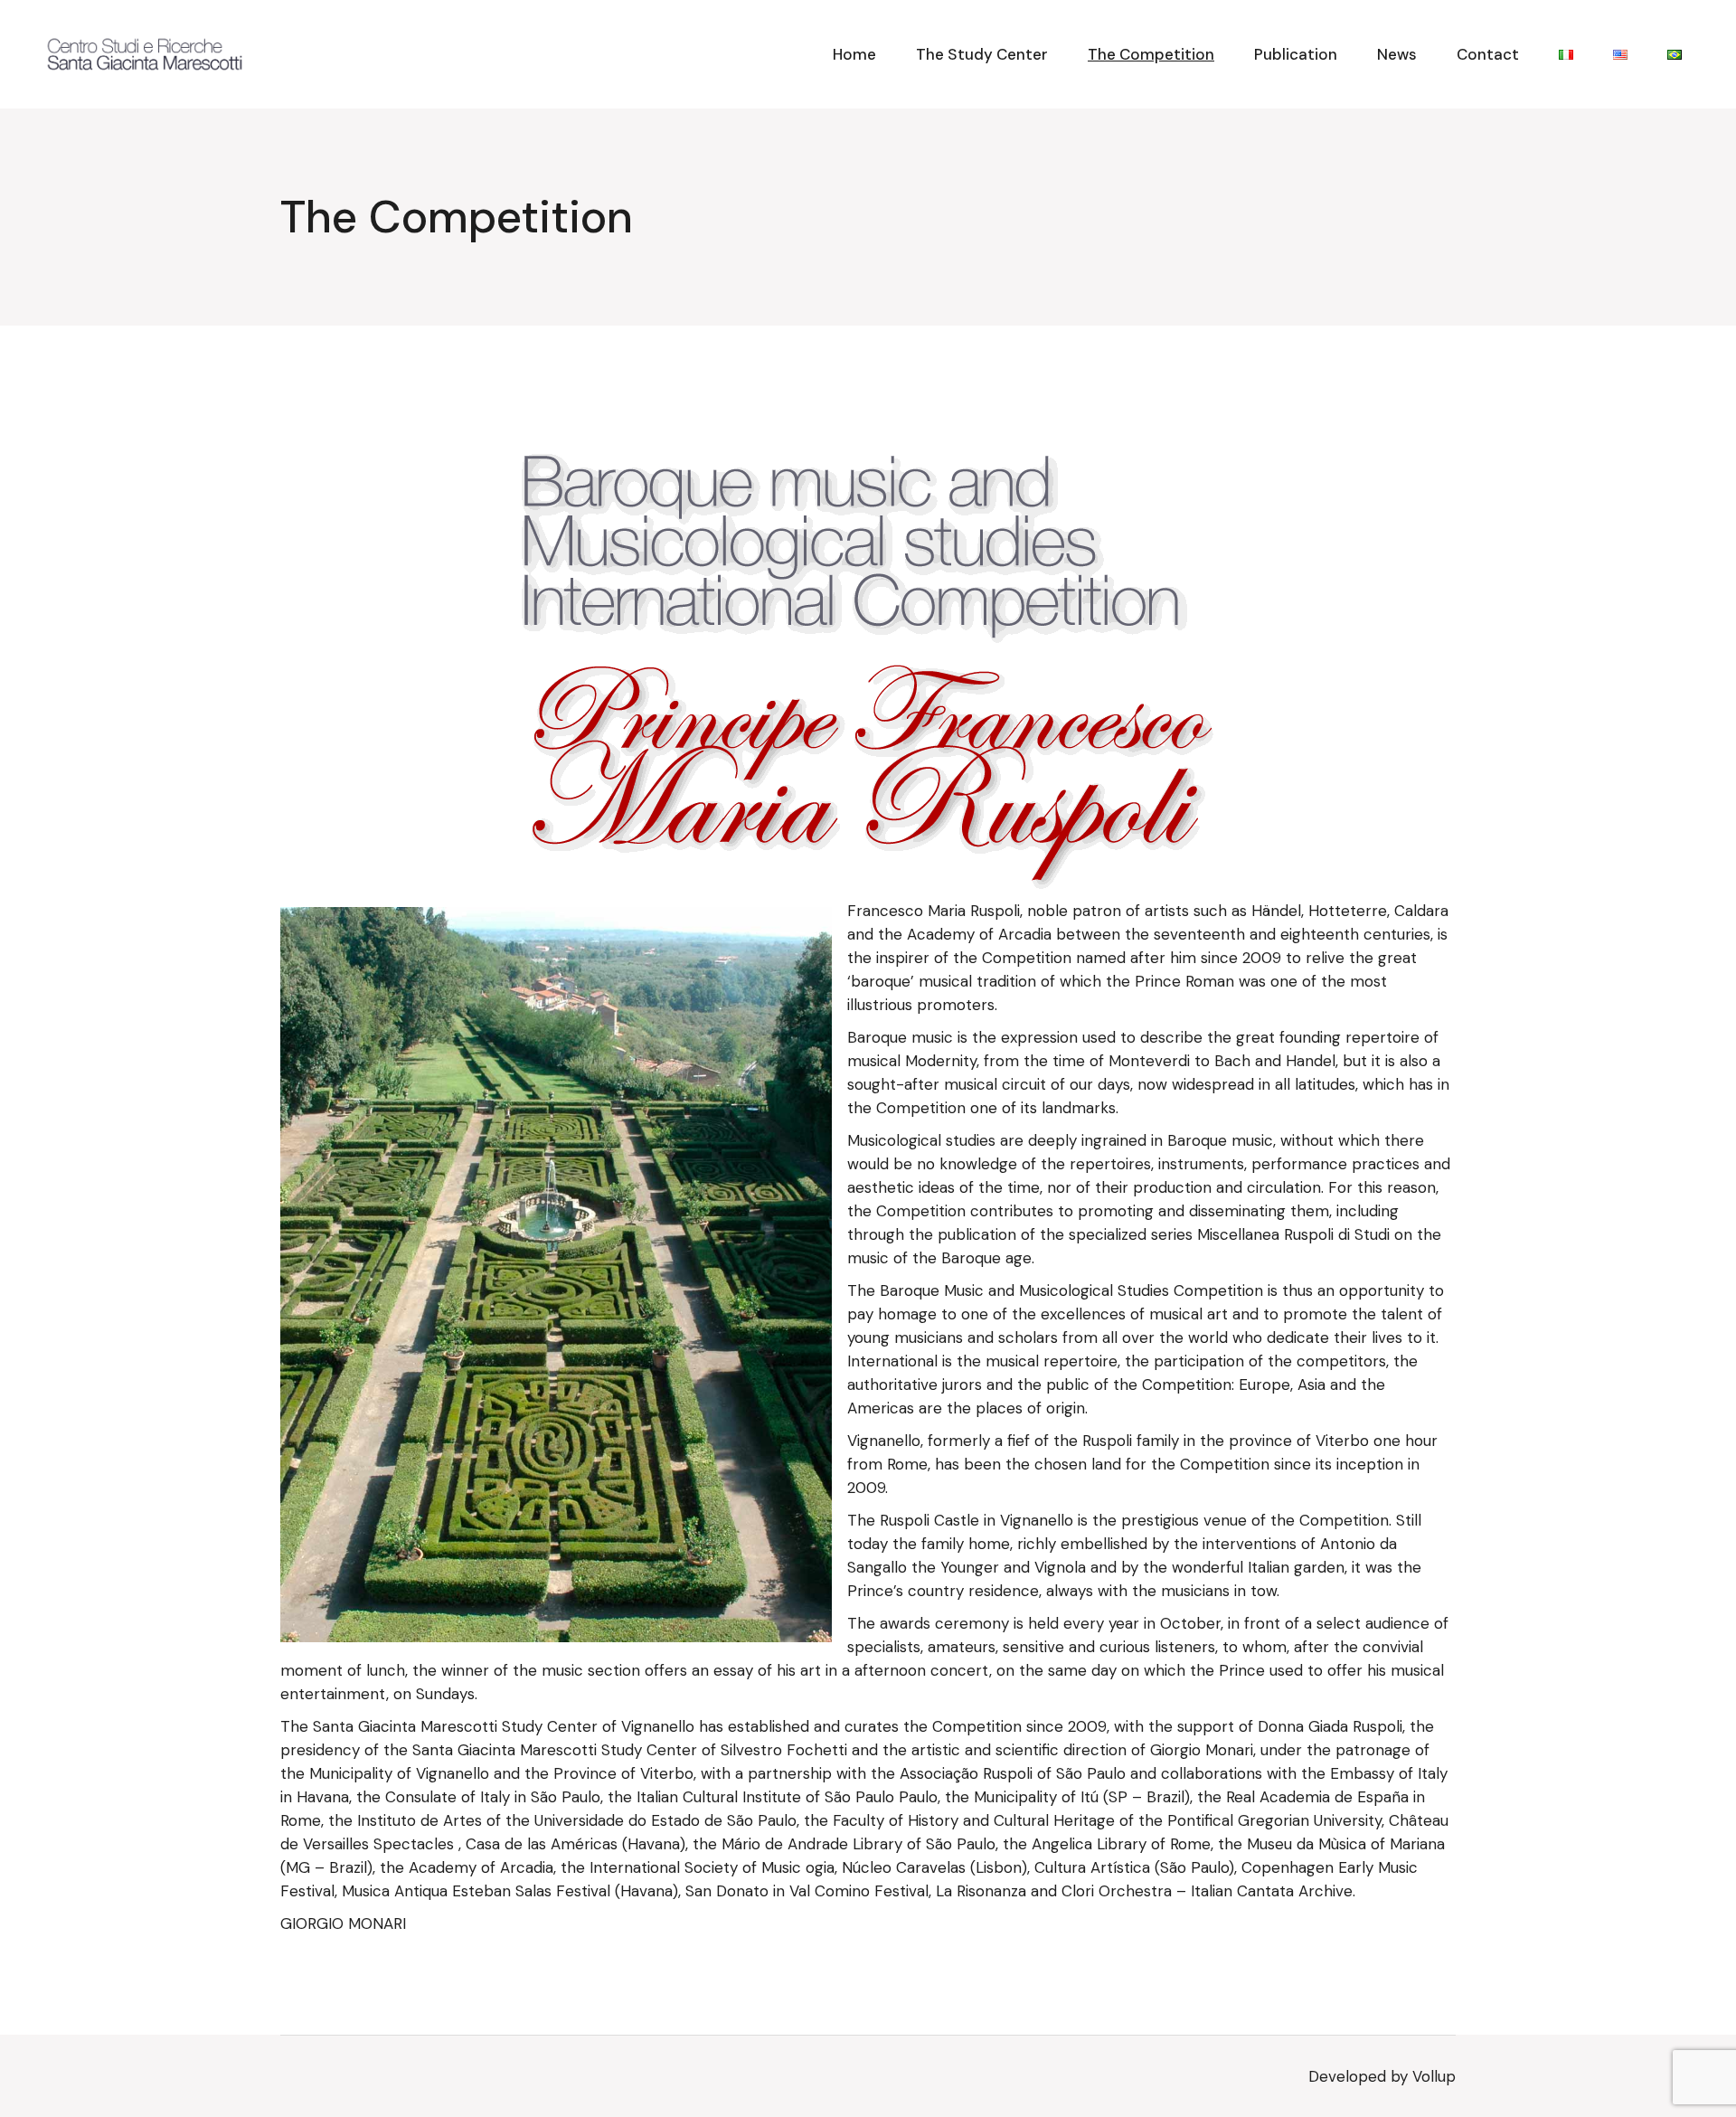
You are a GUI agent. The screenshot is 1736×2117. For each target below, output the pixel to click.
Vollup (1434, 2076)
